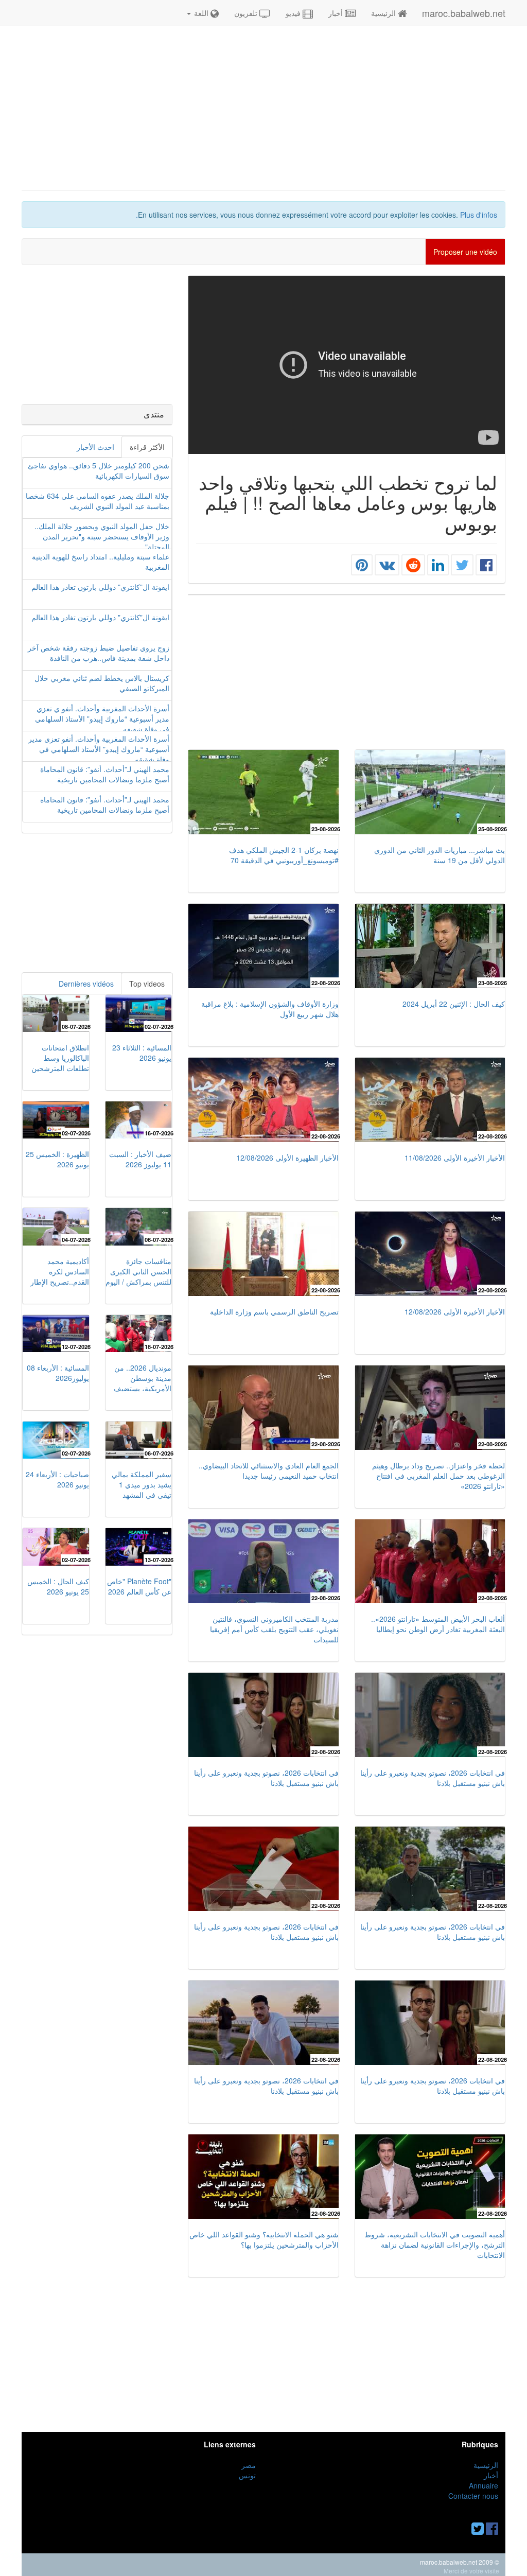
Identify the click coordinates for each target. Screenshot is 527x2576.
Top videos (147, 984)
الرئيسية (383, 13)
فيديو (293, 13)
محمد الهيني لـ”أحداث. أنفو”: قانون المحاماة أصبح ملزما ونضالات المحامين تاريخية (105, 774)
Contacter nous (473, 2496)
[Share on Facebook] (486, 567)
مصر (249, 2465)
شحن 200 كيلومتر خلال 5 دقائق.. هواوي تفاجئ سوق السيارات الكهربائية (99, 470)
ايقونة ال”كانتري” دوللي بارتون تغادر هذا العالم (100, 587)
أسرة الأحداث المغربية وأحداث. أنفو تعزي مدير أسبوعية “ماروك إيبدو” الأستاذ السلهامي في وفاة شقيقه (99, 749)
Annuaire (484, 2485)
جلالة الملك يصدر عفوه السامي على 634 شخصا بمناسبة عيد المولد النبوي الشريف (98, 501)
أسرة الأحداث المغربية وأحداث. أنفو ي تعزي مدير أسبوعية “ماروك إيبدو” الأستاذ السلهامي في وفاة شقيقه (102, 719)
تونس (247, 2475)
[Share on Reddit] (413, 567)
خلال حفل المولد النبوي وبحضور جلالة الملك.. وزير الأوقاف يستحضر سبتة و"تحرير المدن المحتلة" (102, 536)
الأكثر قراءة (147, 447)
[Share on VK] (387, 567)
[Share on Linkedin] (438, 567)
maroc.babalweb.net (464, 13)
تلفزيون (247, 13)
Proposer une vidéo (465, 252)
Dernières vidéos (86, 984)
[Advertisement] (263, 108)
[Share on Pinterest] (362, 567)
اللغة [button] (201, 13)
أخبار (337, 13)
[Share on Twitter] (462, 567)
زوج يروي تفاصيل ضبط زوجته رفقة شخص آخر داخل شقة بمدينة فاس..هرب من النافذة (99, 653)
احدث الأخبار (95, 447)
